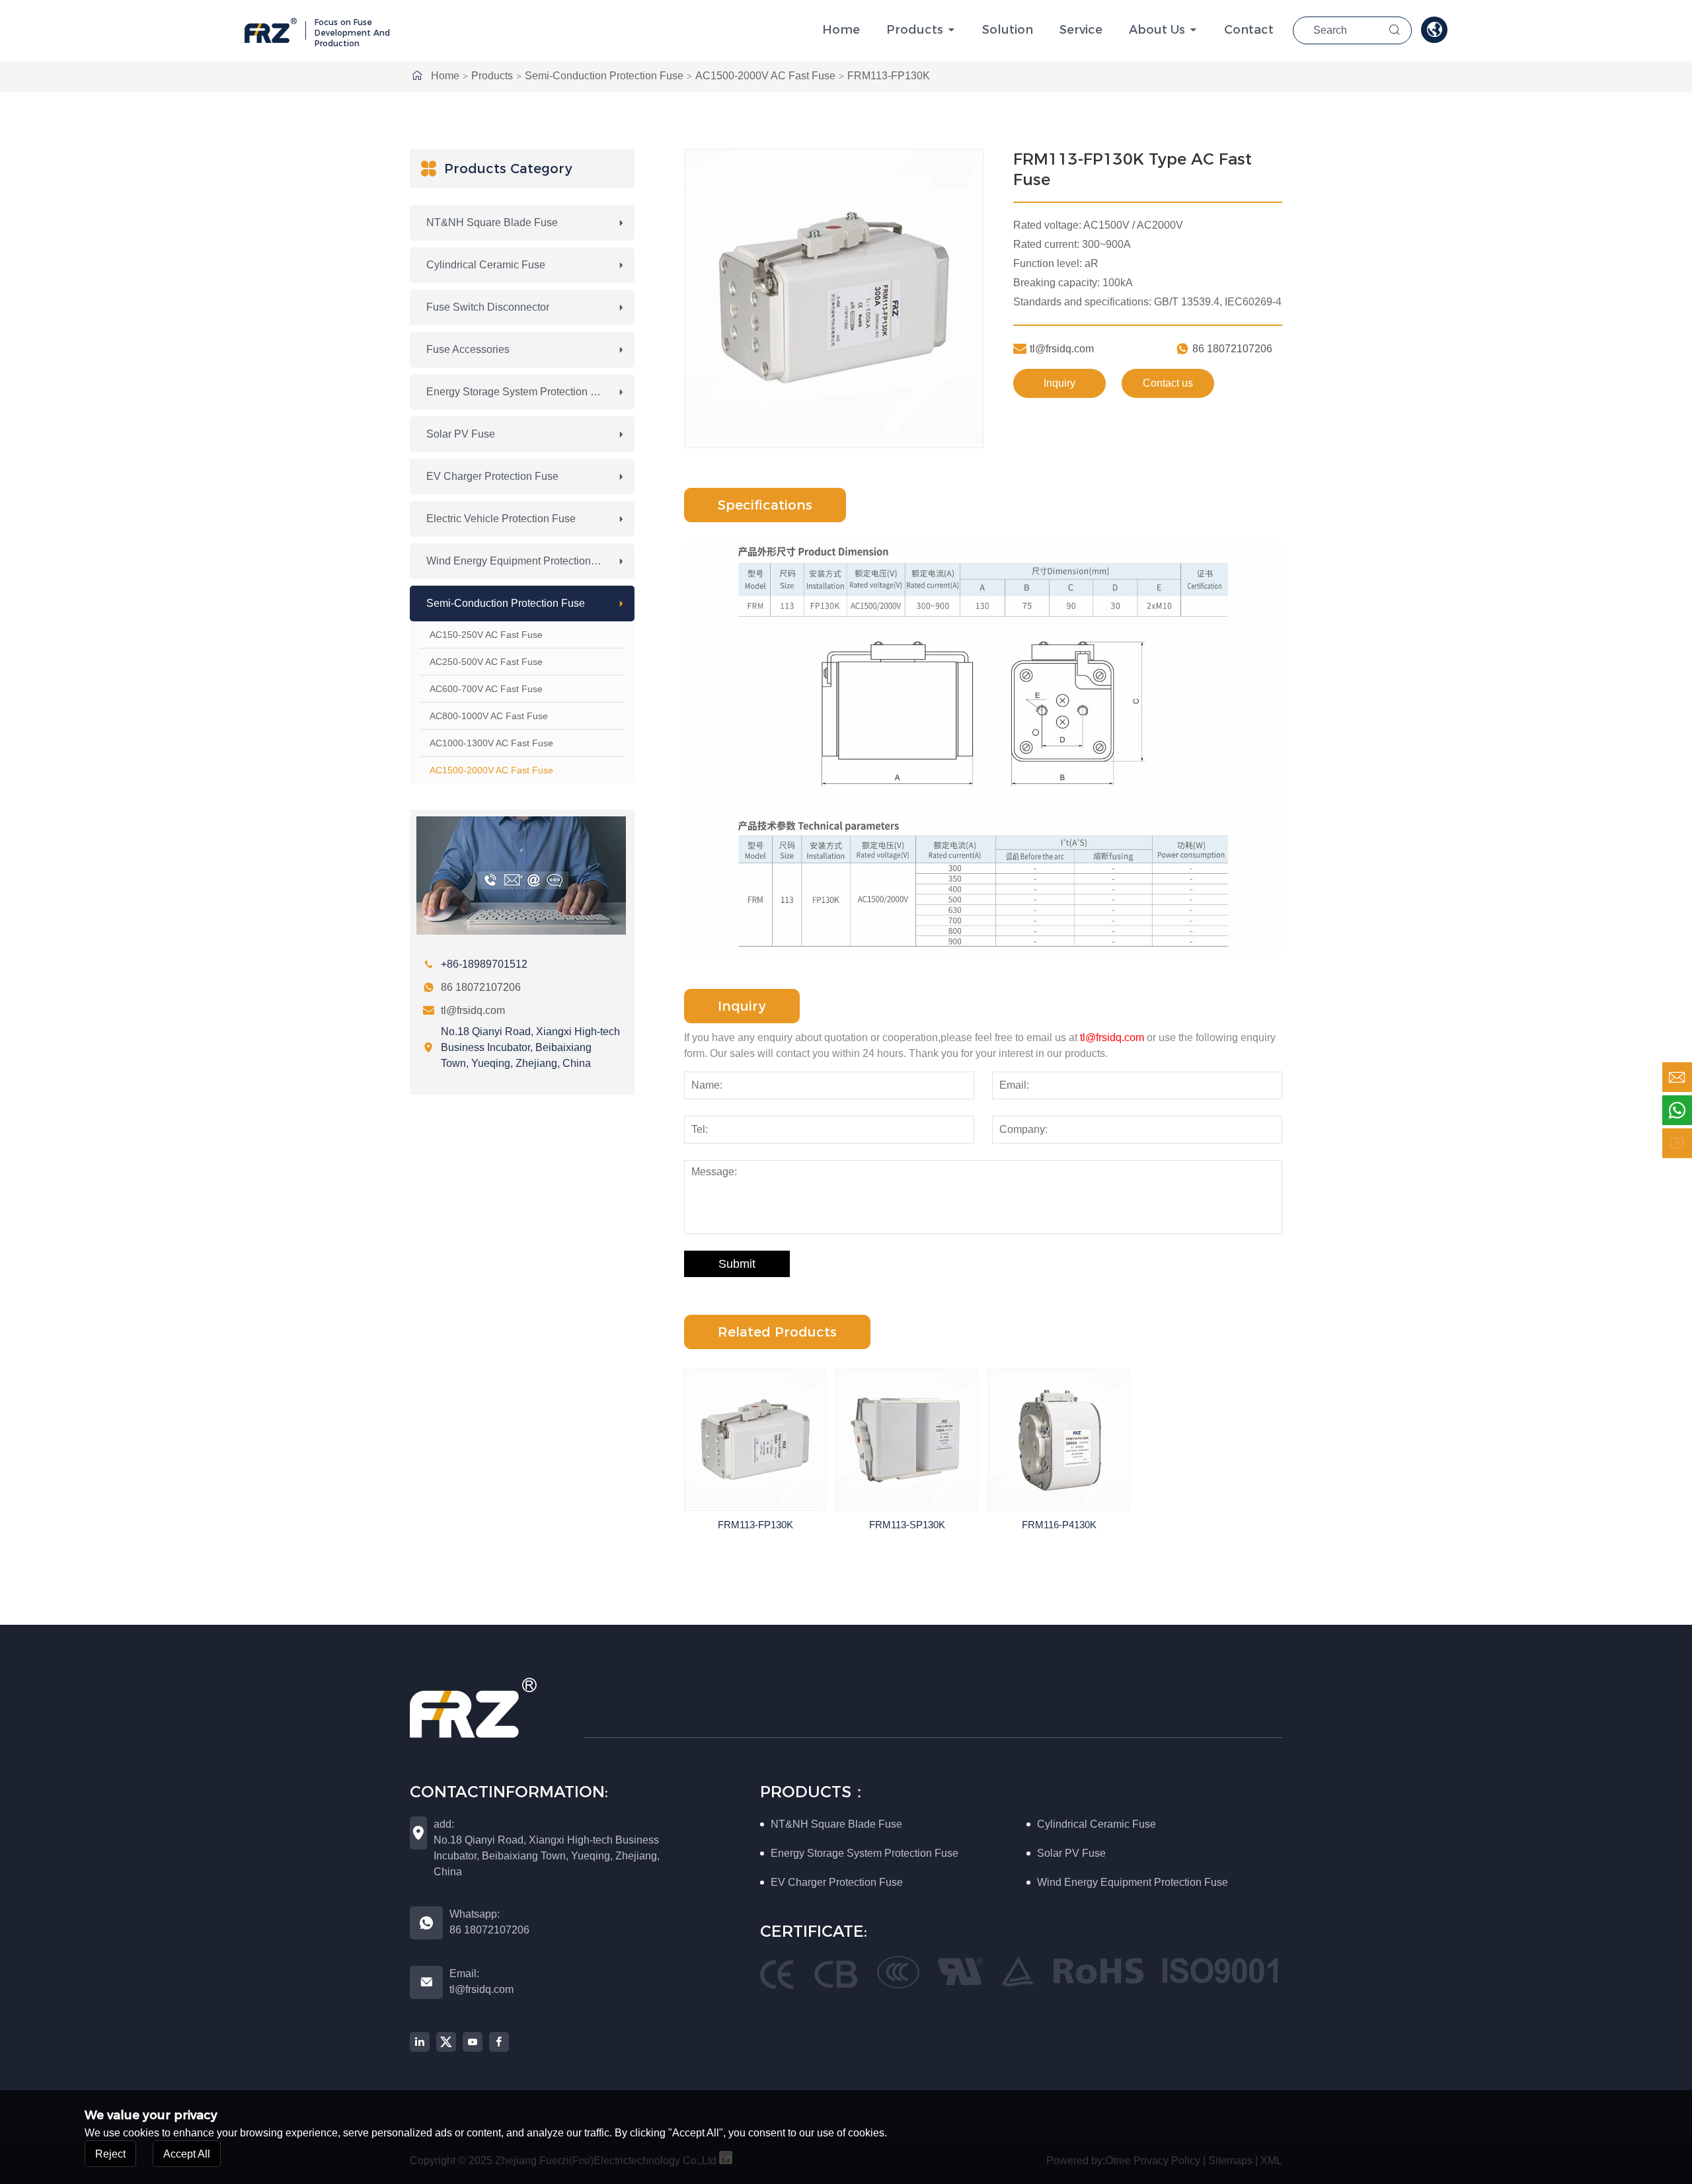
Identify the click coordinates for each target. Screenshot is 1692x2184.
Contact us (1168, 383)
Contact (1249, 30)
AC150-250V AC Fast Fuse (486, 635)
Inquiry (1059, 383)
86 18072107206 (481, 987)
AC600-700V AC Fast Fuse (486, 689)
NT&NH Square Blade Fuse (492, 222)
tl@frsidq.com (473, 1010)
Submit (737, 1264)
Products (915, 30)
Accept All (187, 2153)
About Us (1157, 30)
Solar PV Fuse (461, 434)
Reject (110, 2153)
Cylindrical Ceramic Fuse (486, 265)
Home (841, 30)
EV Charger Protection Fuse (492, 476)
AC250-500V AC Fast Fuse (486, 662)
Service (1081, 30)
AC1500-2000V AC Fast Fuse (765, 76)
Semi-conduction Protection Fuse (604, 76)
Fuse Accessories (468, 349)
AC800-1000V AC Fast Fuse (489, 716)
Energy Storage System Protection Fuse (520, 392)
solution (1008, 30)
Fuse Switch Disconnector (488, 307)
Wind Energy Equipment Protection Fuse (522, 561)
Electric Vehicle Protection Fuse (501, 519)
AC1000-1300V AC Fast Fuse (491, 743)
